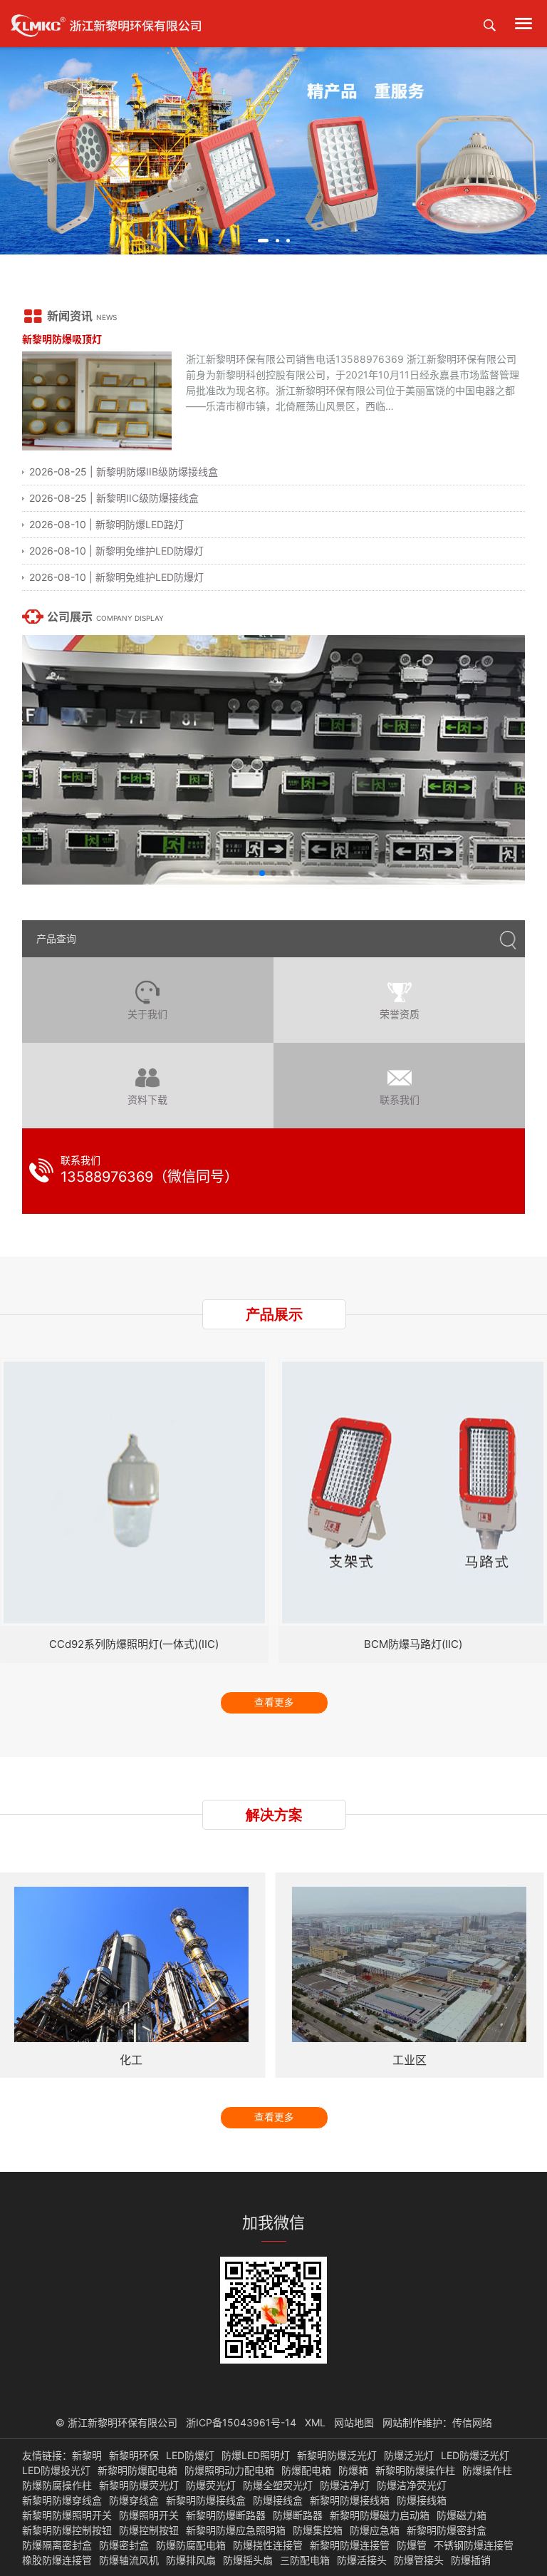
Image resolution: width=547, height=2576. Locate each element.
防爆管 (412, 2545)
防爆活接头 (362, 2560)
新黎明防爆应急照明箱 (236, 2530)
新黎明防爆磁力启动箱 (380, 2515)
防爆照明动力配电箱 (229, 2471)
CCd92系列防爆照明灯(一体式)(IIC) (134, 1644)
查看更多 (274, 1702)
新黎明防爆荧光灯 (139, 2485)
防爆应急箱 (375, 2530)
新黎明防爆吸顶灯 (62, 339)
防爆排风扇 (191, 2560)
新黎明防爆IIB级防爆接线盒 (157, 472)
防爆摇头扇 (248, 2560)
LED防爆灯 (190, 2456)
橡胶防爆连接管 (57, 2560)
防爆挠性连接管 (268, 2545)
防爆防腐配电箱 (191, 2545)
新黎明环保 (134, 2456)
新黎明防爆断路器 (226, 2515)
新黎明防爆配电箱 (137, 2471)
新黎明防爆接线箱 (350, 2500)
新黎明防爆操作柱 (415, 2471)
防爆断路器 (298, 2515)
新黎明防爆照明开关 (67, 2515)
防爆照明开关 (149, 2515)
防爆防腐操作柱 (57, 2485)
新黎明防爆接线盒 (206, 2500)
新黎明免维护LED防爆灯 (150, 551)
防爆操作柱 (487, 2471)
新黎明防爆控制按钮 (67, 2530)
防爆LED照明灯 (256, 2456)
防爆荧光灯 (211, 2485)
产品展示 (274, 1314)
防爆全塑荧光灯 (278, 2485)
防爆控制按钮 (149, 2530)
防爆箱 (353, 2471)
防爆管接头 (419, 2560)
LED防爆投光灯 (56, 2471)
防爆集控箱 (318, 2530)
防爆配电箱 (306, 2471)
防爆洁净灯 (345, 2485)
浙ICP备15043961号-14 (241, 2422)
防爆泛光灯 (409, 2456)
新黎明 (87, 2456)
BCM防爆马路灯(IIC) (413, 1644)
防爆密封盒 (124, 2545)
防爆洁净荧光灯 (412, 2485)
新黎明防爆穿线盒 (62, 2500)
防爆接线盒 (278, 2500)
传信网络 (472, 2422)
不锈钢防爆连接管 (474, 2545)
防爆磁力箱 (462, 2515)
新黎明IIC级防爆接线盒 (147, 498)
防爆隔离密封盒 (57, 2545)
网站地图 (354, 2422)
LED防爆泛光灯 (475, 2456)
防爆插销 (471, 2560)
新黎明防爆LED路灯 (140, 524)
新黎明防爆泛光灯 (337, 2456)
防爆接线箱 (422, 2500)
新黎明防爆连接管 (350, 2545)
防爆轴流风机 (129, 2560)
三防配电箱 (305, 2560)
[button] (263, 241)
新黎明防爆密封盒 (447, 2530)
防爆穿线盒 (134, 2500)
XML (315, 2422)
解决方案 (274, 1815)
